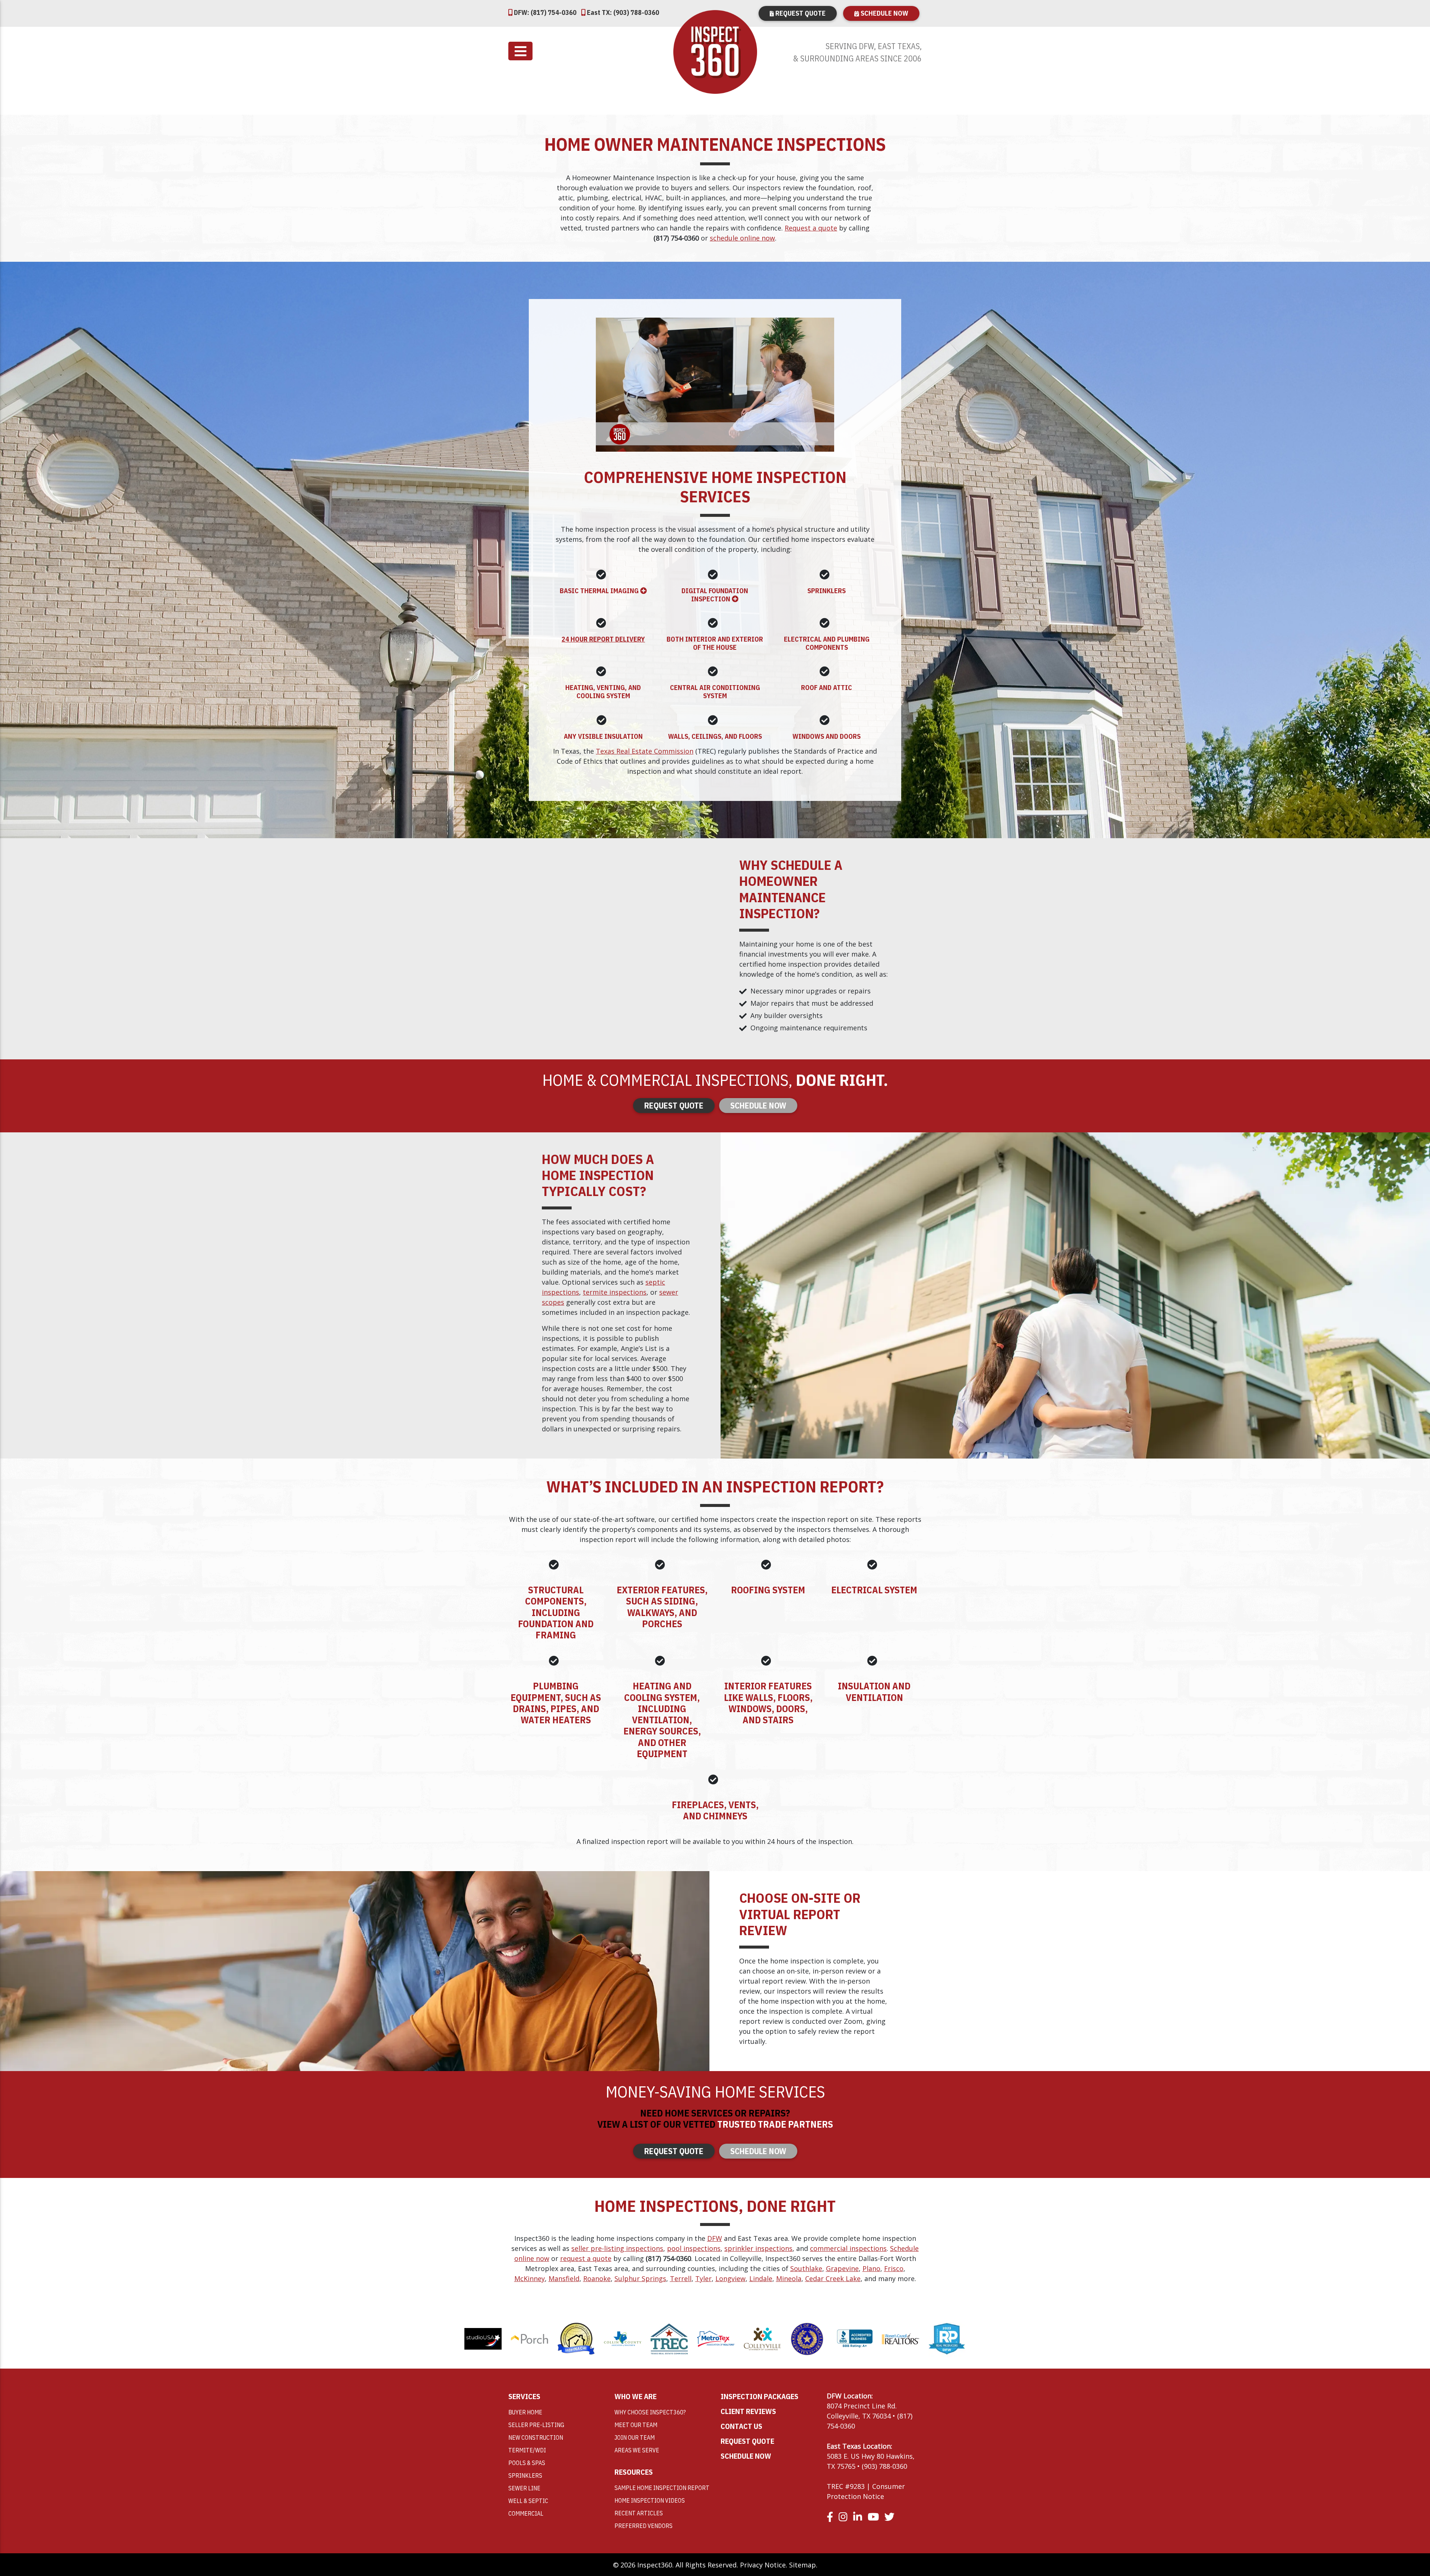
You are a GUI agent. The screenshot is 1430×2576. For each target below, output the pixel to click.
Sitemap (803, 2565)
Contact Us (741, 2426)
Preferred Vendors (643, 2526)
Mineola (789, 2278)
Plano (871, 2268)
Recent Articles (639, 2513)
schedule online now (742, 238)
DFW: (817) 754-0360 (544, 12)
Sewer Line (524, 2488)
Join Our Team (635, 2437)
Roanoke (597, 2278)
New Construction (536, 2437)
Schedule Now (884, 13)
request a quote (586, 2258)
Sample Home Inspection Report (662, 2488)
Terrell (681, 2278)
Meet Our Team (636, 2425)
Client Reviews (748, 2411)
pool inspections (694, 2248)
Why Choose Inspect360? (650, 2412)
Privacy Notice (763, 2565)
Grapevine (842, 2268)
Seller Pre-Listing (536, 2425)
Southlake (806, 2268)
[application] (715, 385)
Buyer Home (525, 2412)
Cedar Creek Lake (833, 2278)
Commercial (526, 2513)
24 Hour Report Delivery (603, 639)
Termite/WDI (527, 2450)
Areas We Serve (637, 2450)
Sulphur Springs (640, 2278)
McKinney (530, 2278)
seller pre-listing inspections (617, 2248)
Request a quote (811, 228)
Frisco (894, 2268)
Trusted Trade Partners (775, 2124)
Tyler (703, 2278)
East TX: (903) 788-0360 (622, 12)
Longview (730, 2278)
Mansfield (564, 2278)
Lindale (761, 2278)
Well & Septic (528, 2501)
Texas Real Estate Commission (645, 751)
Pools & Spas (527, 2463)
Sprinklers (525, 2475)
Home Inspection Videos (650, 2500)
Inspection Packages (760, 2396)
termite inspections (615, 1292)
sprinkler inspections (758, 2248)
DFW (715, 2238)
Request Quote (800, 13)
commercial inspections (848, 2248)
